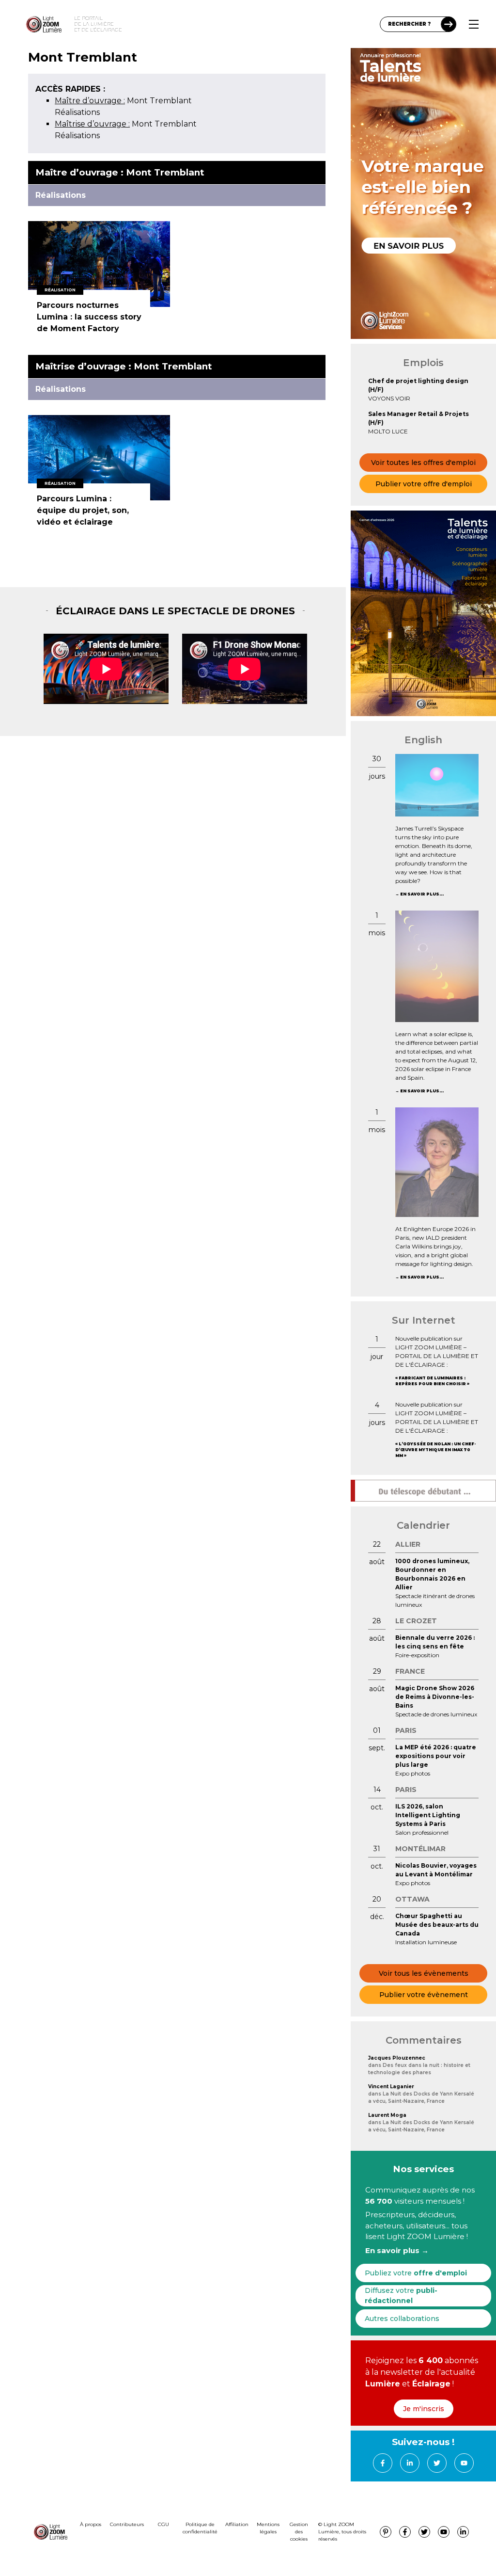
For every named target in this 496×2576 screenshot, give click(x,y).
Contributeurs (127, 2524)
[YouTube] (464, 2463)
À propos (91, 2524)
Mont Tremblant (123, 101)
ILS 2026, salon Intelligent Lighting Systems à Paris (428, 1815)
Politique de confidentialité (200, 2528)
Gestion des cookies (299, 2532)
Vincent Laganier (391, 2087)
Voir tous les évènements (424, 1973)
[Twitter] (437, 2463)
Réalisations (77, 112)
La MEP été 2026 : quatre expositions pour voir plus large (436, 1756)
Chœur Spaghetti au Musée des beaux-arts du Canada (437, 1925)
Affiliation (237, 2524)
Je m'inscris (424, 2409)
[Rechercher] (449, 24)
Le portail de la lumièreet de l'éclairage (98, 24)
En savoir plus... (422, 894)
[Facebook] (383, 2463)
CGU (163, 2524)
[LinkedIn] (410, 2463)
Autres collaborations (402, 2319)
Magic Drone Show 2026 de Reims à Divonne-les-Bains (435, 1697)
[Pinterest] (386, 2532)
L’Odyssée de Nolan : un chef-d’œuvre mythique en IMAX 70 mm (435, 1450)
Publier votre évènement (424, 1995)
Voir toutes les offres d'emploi (423, 463)
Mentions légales (268, 2528)
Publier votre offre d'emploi (424, 484)
